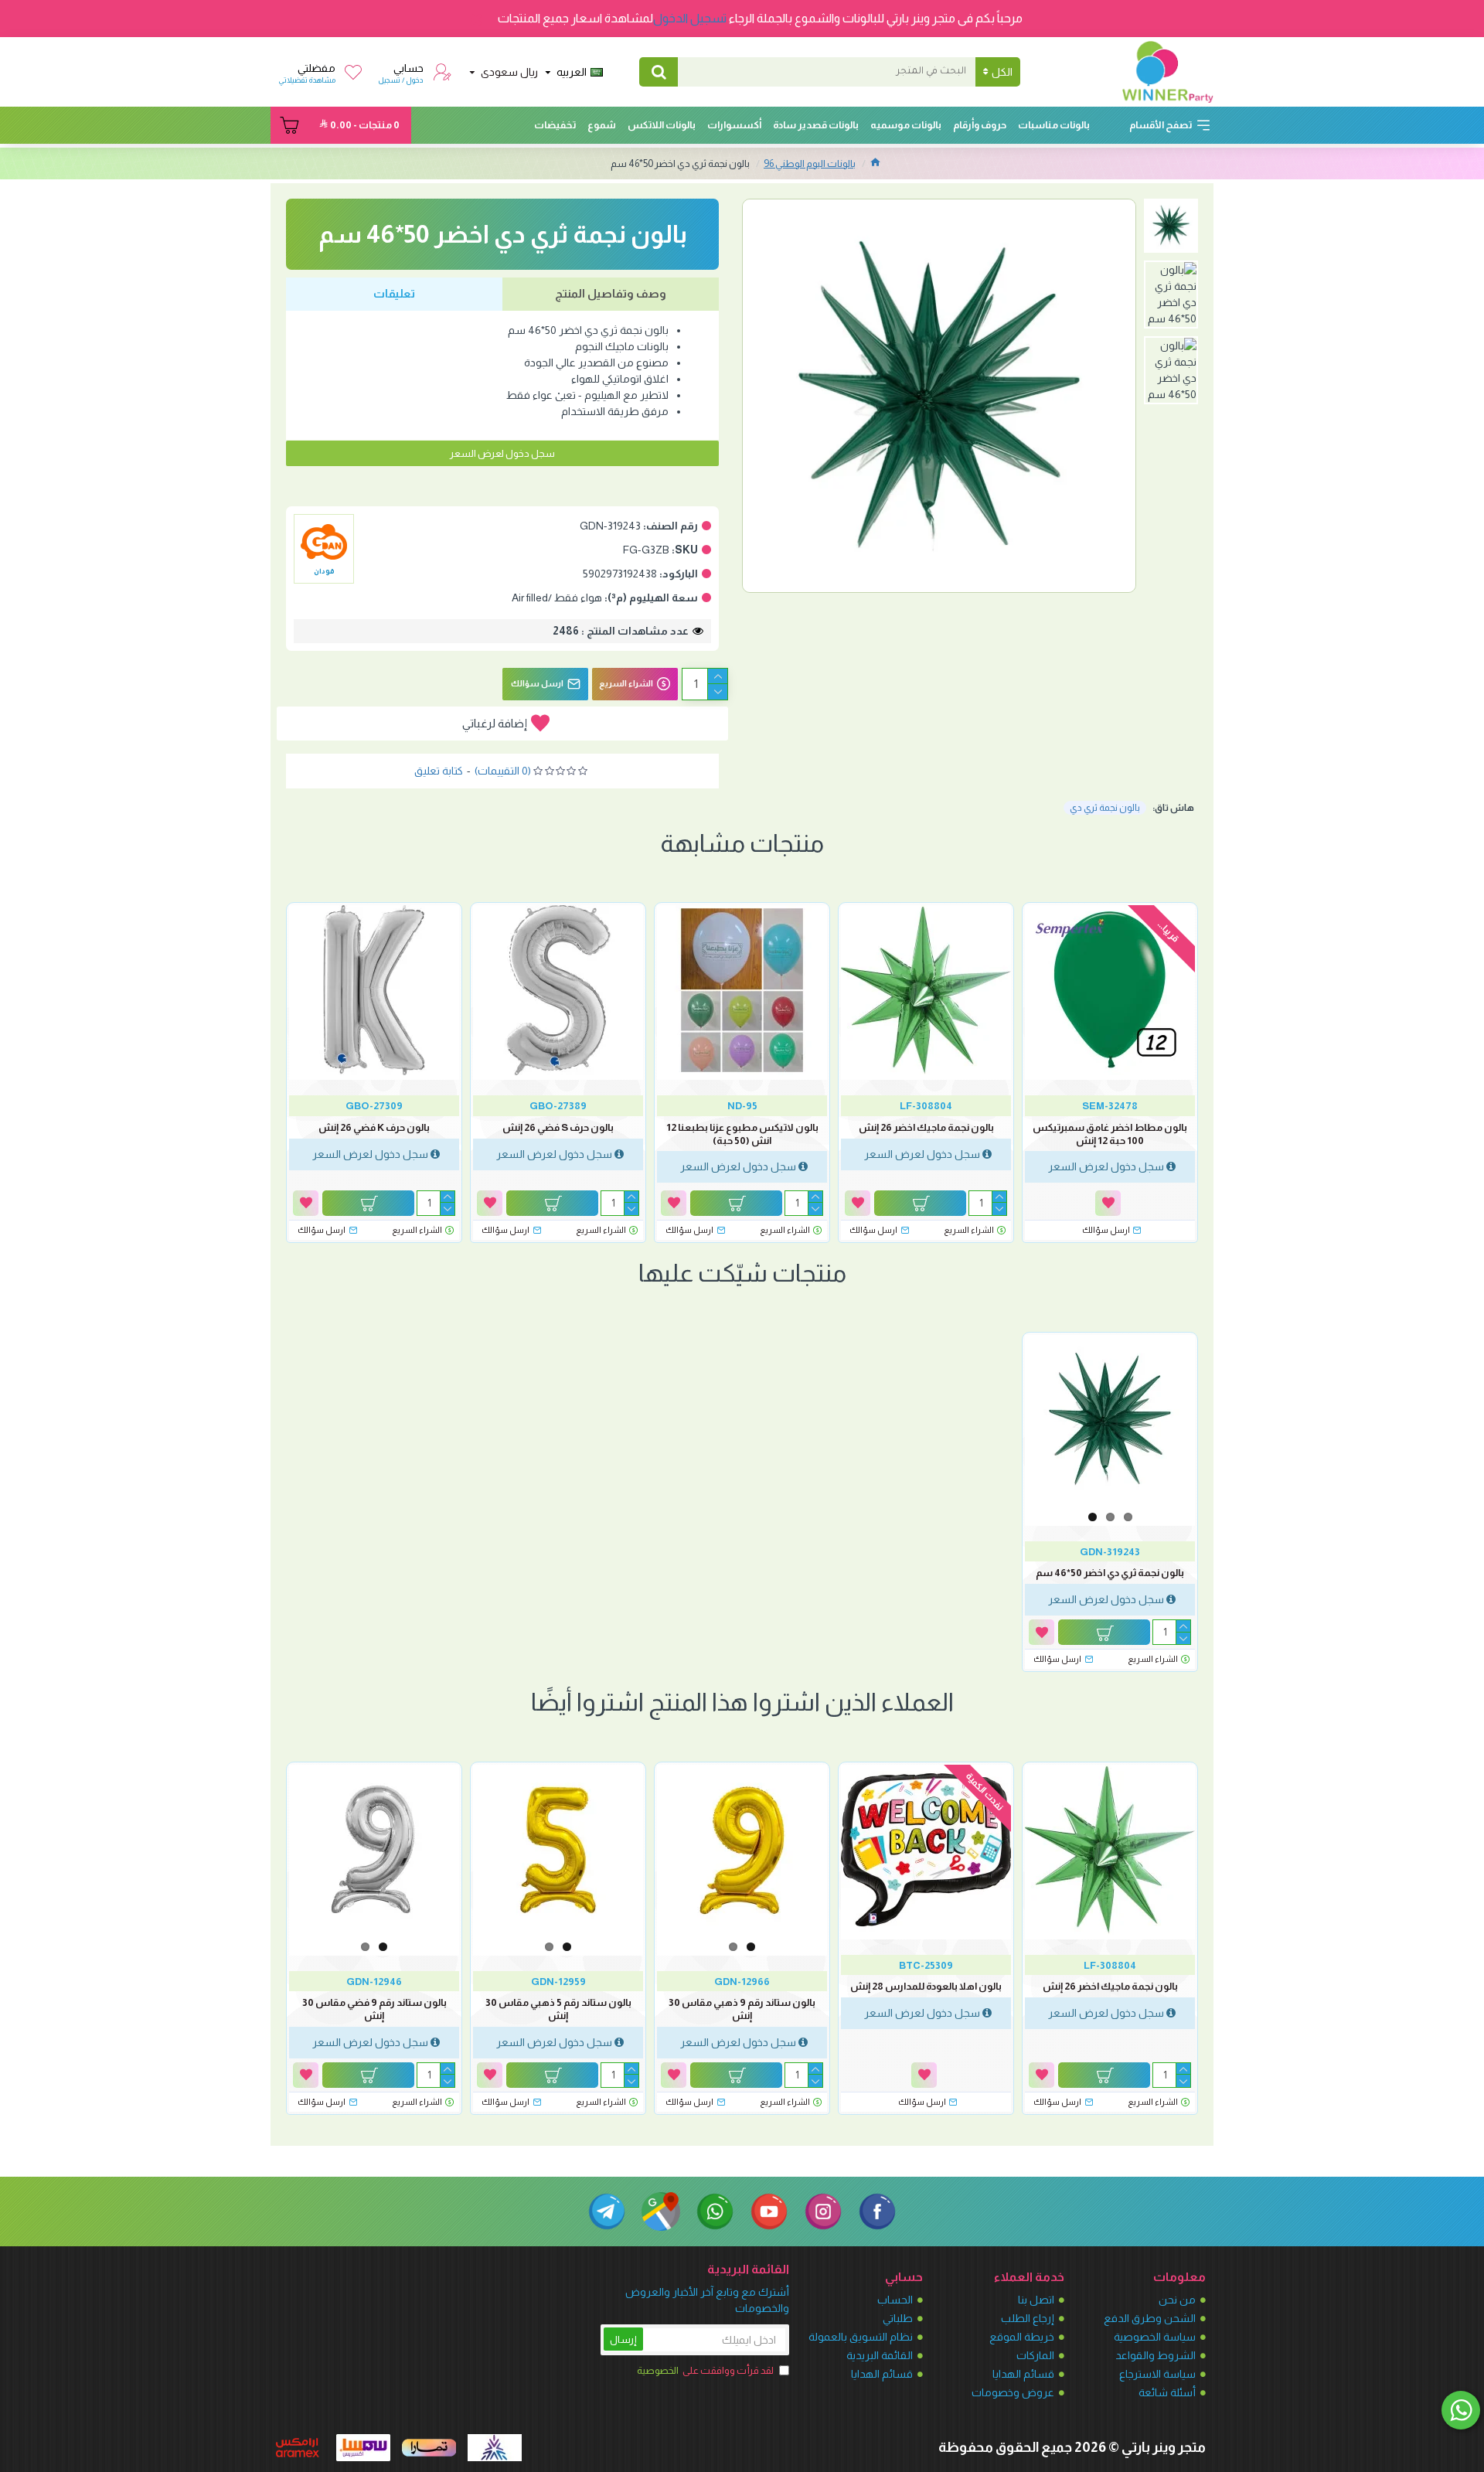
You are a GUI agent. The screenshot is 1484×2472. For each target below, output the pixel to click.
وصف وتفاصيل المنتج (611, 293)
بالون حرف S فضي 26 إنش (558, 1127)
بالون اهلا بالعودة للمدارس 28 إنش (926, 1986)
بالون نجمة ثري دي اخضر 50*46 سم (1110, 1573)
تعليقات (394, 293)
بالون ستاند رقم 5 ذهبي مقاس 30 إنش (558, 2009)
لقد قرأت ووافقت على (705, 2370)
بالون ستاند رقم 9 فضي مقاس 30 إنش (374, 2009)
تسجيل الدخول (690, 18)
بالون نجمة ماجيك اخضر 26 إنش (926, 1127)
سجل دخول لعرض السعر (502, 453)
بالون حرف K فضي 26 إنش (374, 1127)
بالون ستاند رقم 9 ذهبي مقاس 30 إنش (742, 2009)
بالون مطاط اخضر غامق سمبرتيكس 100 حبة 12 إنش (1110, 1134)
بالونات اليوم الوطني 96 (810, 163)
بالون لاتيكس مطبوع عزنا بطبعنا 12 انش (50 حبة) (742, 1134)
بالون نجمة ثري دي (1105, 808)
